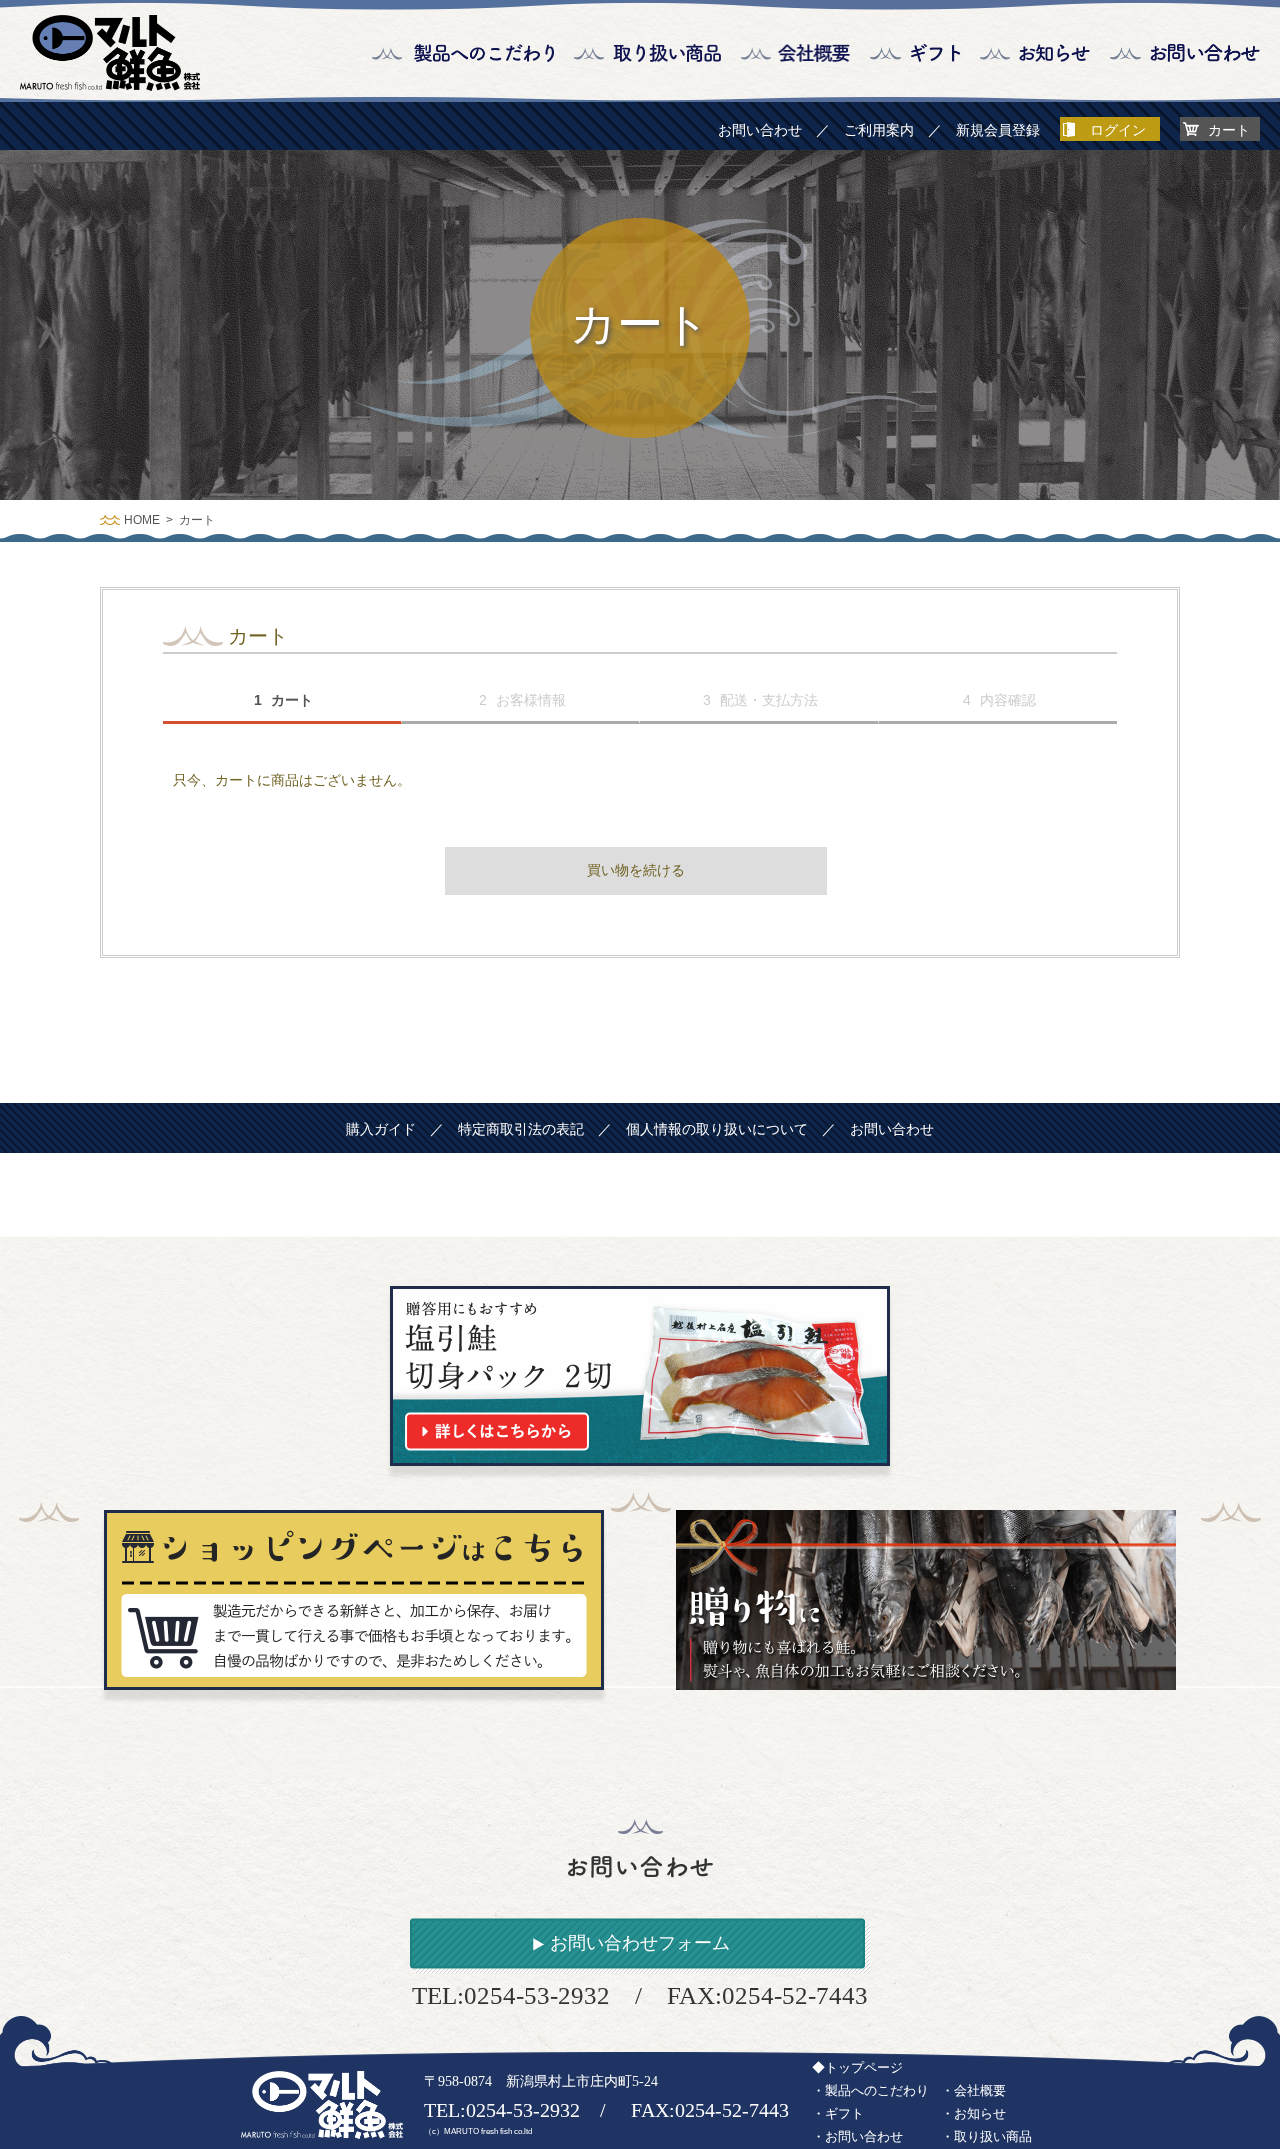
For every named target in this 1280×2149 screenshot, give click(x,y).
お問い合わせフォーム (640, 1943)
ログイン (1118, 130)
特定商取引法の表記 (521, 1129)
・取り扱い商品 (986, 2136)
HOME (142, 520)
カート (1229, 130)
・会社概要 (973, 2090)
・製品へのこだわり (870, 2090)
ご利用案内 (879, 130)
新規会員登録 (998, 130)
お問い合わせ (760, 130)
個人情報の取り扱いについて (717, 1129)
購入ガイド (381, 1129)
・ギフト (838, 2113)
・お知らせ (973, 2113)
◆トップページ (857, 2067)
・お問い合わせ (857, 2136)
